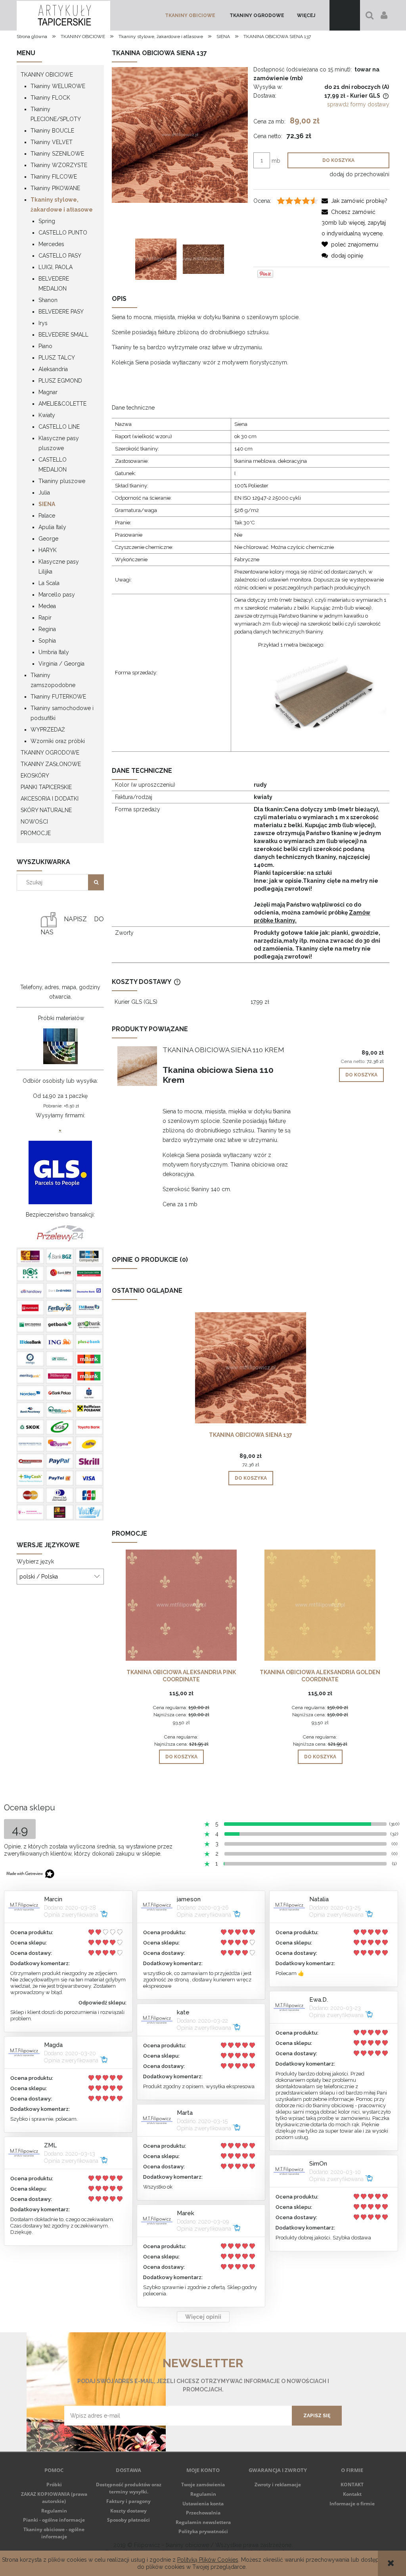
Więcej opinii (203, 2317)
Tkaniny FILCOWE (54, 177)
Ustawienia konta (203, 2504)
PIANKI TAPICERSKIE (46, 787)
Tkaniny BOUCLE (52, 131)
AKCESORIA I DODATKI (50, 799)
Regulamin (54, 2511)
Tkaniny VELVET (52, 142)
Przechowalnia (203, 2513)
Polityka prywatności (203, 2531)
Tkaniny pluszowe (62, 481)
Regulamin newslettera (203, 2522)
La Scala (49, 583)
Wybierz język (35, 1561)
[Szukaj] (96, 882)
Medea (47, 606)
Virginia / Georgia (61, 664)
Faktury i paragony (128, 2501)
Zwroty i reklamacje (278, 2485)
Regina (47, 629)
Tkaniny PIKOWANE (55, 188)
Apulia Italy (52, 527)
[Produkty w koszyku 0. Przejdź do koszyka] (345, 15)
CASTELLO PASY (60, 256)
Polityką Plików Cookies (208, 2560)
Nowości (34, 822)
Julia (44, 493)
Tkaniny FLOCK (50, 98)
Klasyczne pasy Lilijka (59, 567)
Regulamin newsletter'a (94, 2431)
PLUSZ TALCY (57, 358)
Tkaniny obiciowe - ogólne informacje (54, 2533)
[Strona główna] (63, 15)
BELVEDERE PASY (61, 312)
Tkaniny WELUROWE (58, 86)
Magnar (48, 392)
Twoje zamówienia (203, 2485)
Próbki (54, 2485)
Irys (43, 323)
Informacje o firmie (352, 2504)
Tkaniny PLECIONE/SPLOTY (56, 114)
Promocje (36, 833)
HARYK (48, 550)
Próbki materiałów (61, 1018)
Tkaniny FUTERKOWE (58, 697)
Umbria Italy (54, 652)
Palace (47, 516)
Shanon (48, 300)
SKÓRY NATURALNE (46, 810)
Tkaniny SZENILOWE (57, 154)
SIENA (47, 504)
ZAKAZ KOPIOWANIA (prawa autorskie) (54, 2498)
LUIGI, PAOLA (56, 267)
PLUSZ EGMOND (60, 381)
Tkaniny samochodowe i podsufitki (62, 713)
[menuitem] (190, 15)
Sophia (47, 641)
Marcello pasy (57, 595)
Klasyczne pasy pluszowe (59, 443)
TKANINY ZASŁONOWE (51, 764)
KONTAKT (352, 2485)
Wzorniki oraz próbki (58, 741)
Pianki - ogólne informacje (54, 2520)
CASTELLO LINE (59, 427)
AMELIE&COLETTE (62, 404)
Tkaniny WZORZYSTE (59, 165)
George (48, 539)
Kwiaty (47, 415)
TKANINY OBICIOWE (47, 75)
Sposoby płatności (128, 2520)
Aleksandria (53, 369)
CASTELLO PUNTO (63, 233)
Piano (45, 346)
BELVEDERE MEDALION (54, 284)
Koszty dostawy (128, 2511)
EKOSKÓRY (35, 776)
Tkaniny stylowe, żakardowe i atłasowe (62, 205)
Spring (47, 221)
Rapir (45, 618)
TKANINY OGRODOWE (50, 753)
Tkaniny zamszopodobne (53, 680)
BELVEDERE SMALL (63, 335)
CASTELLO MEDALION (53, 465)
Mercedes (51, 244)
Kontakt (352, 2494)
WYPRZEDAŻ (48, 730)
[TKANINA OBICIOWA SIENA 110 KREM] (137, 1066)
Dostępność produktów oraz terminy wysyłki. (129, 2488)
